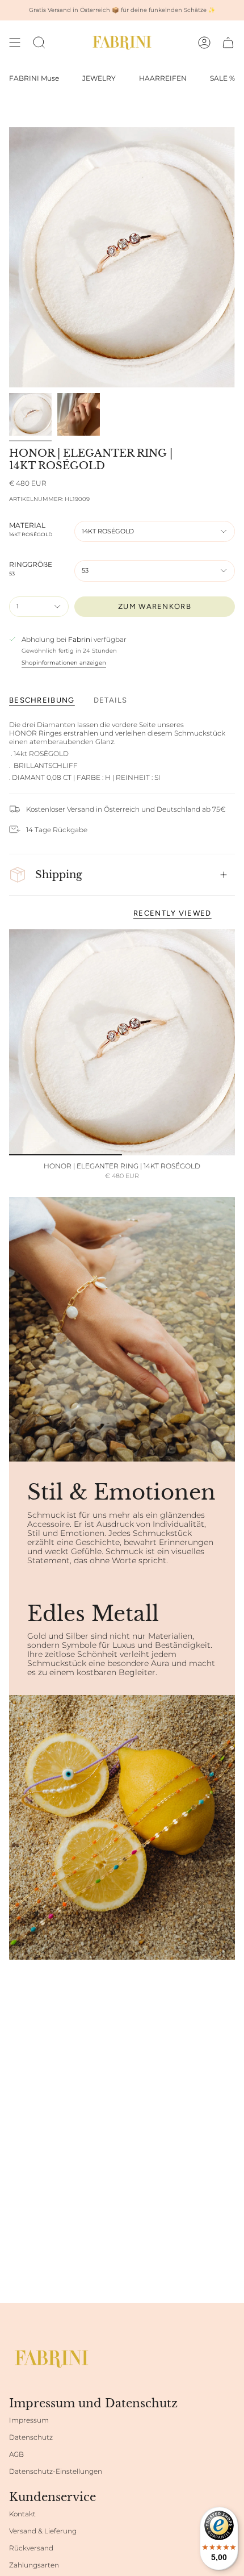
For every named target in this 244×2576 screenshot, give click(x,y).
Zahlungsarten (34, 2565)
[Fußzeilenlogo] (52, 2359)
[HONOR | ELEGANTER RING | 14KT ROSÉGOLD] (122, 1042)
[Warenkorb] (228, 43)
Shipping (59, 874)
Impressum (29, 2420)
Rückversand (31, 2548)
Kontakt (22, 2514)
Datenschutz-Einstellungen (56, 2471)
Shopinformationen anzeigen (64, 663)
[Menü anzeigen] (15, 43)
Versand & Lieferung (43, 2531)
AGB (16, 2454)
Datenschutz (31, 2437)
